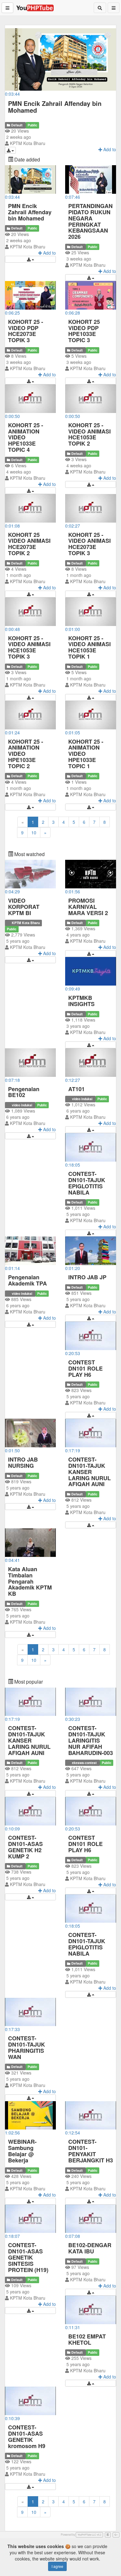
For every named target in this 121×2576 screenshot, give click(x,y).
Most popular (28, 1682)
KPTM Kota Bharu (28, 143)
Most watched (29, 854)
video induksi (22, 1105)
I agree (57, 2566)
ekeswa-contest (84, 1763)
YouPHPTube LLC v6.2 (89, 2535)
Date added (27, 159)
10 (34, 832)
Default (17, 125)
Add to (49, 253)
